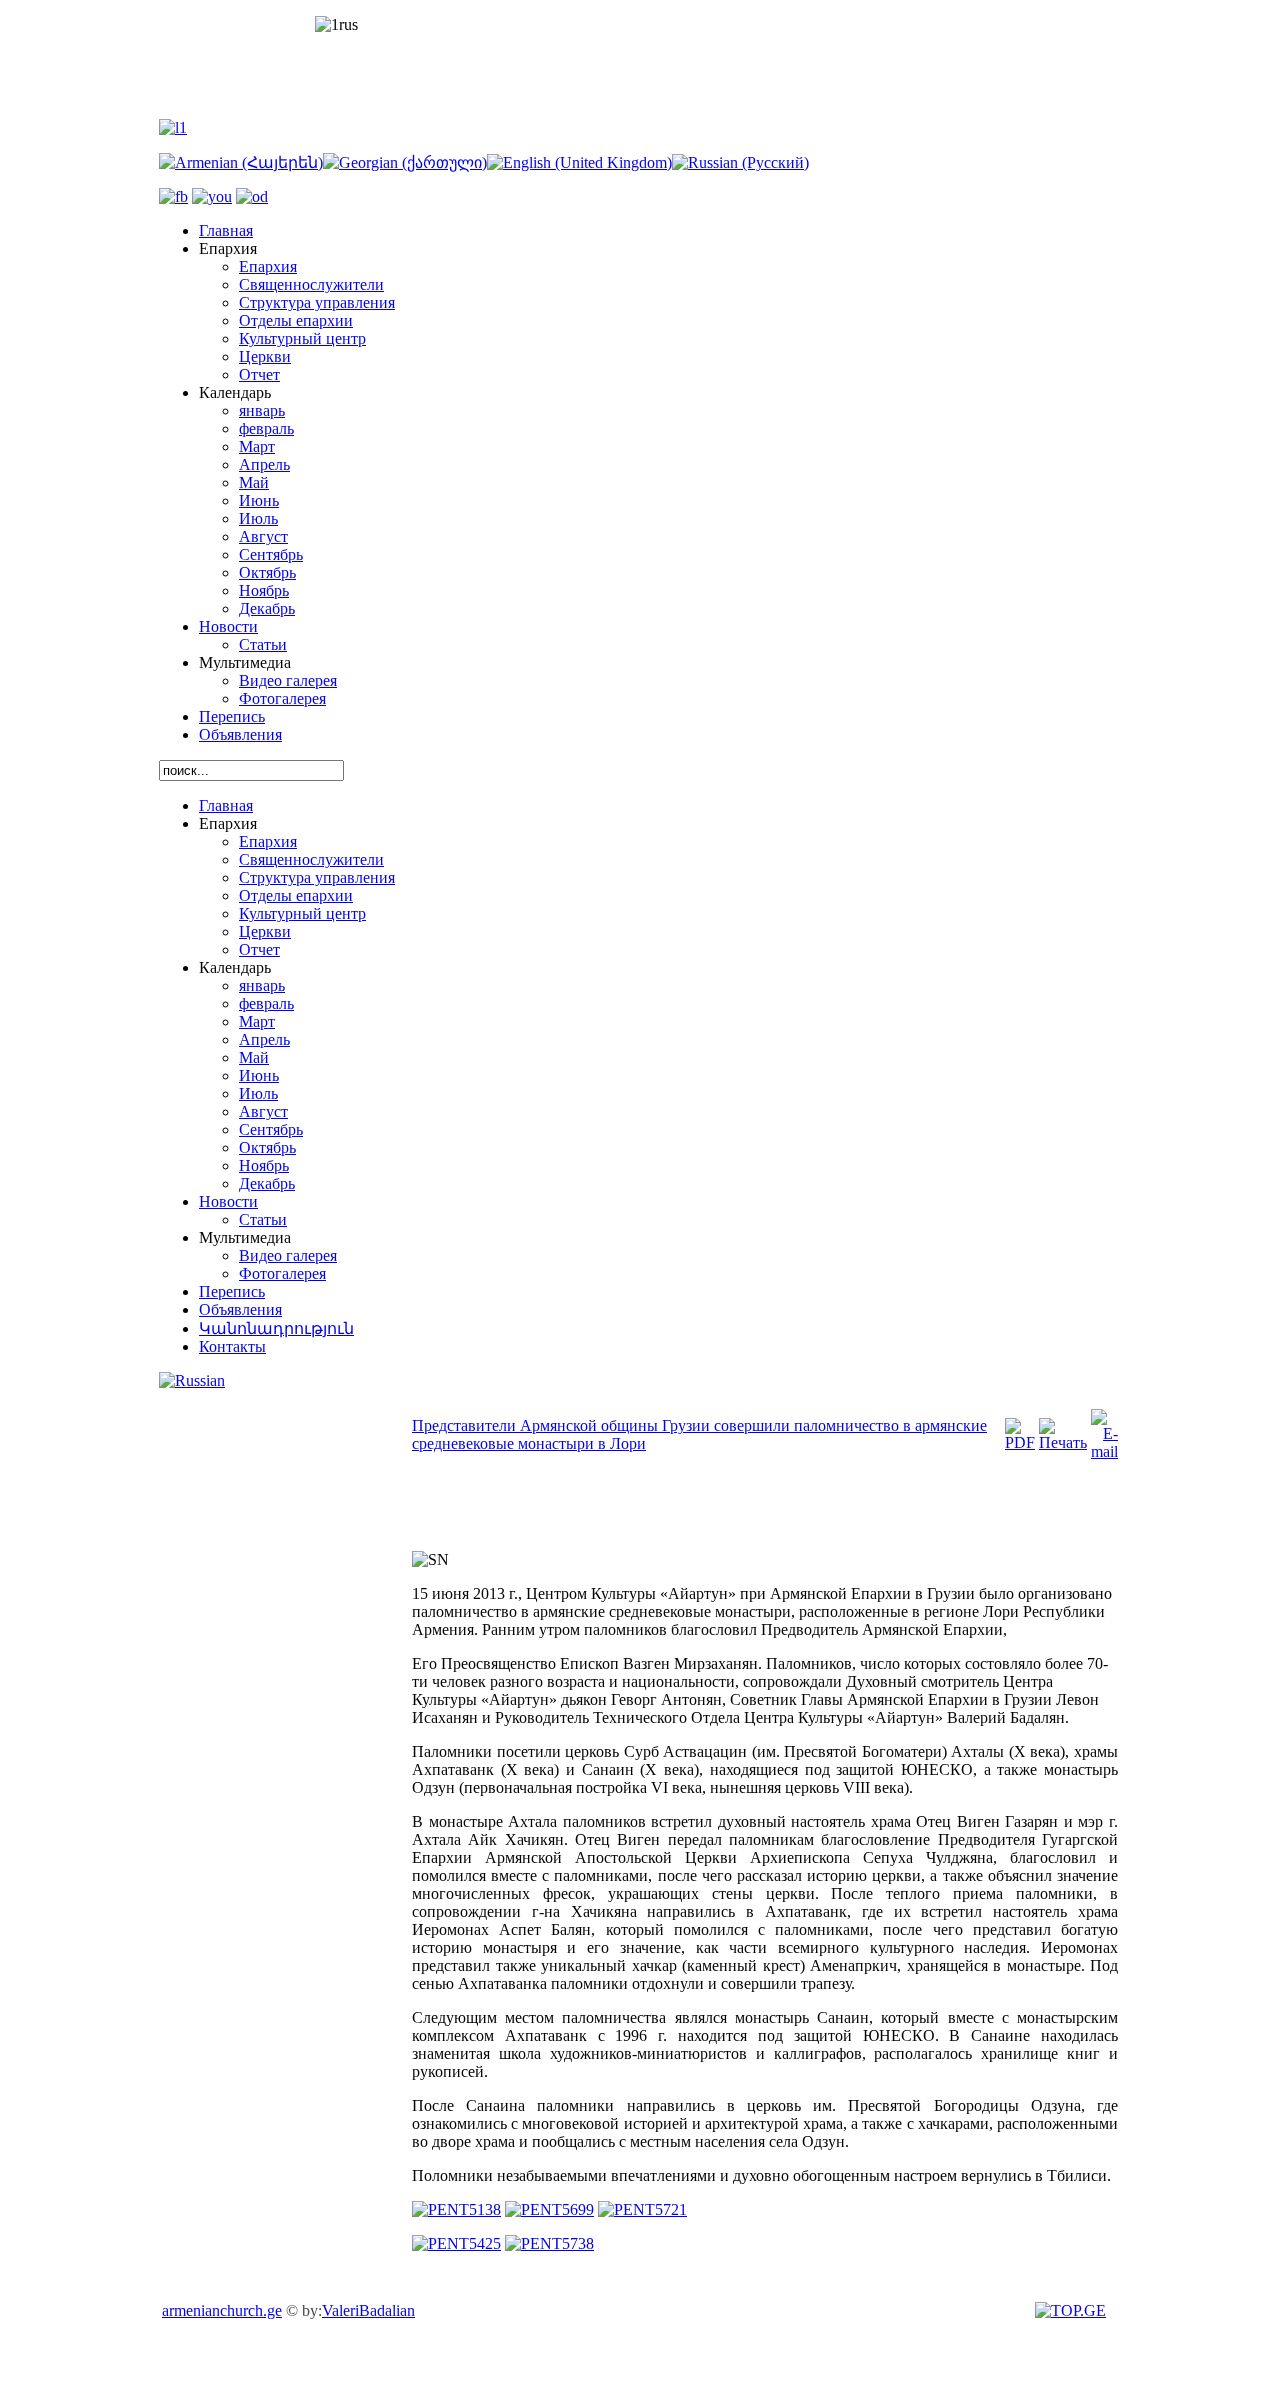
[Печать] (1063, 1442)
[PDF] (1020, 1442)
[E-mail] (1104, 1451)
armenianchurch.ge (222, 2310)
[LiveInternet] (1073, 2310)
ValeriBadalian (368, 2310)
